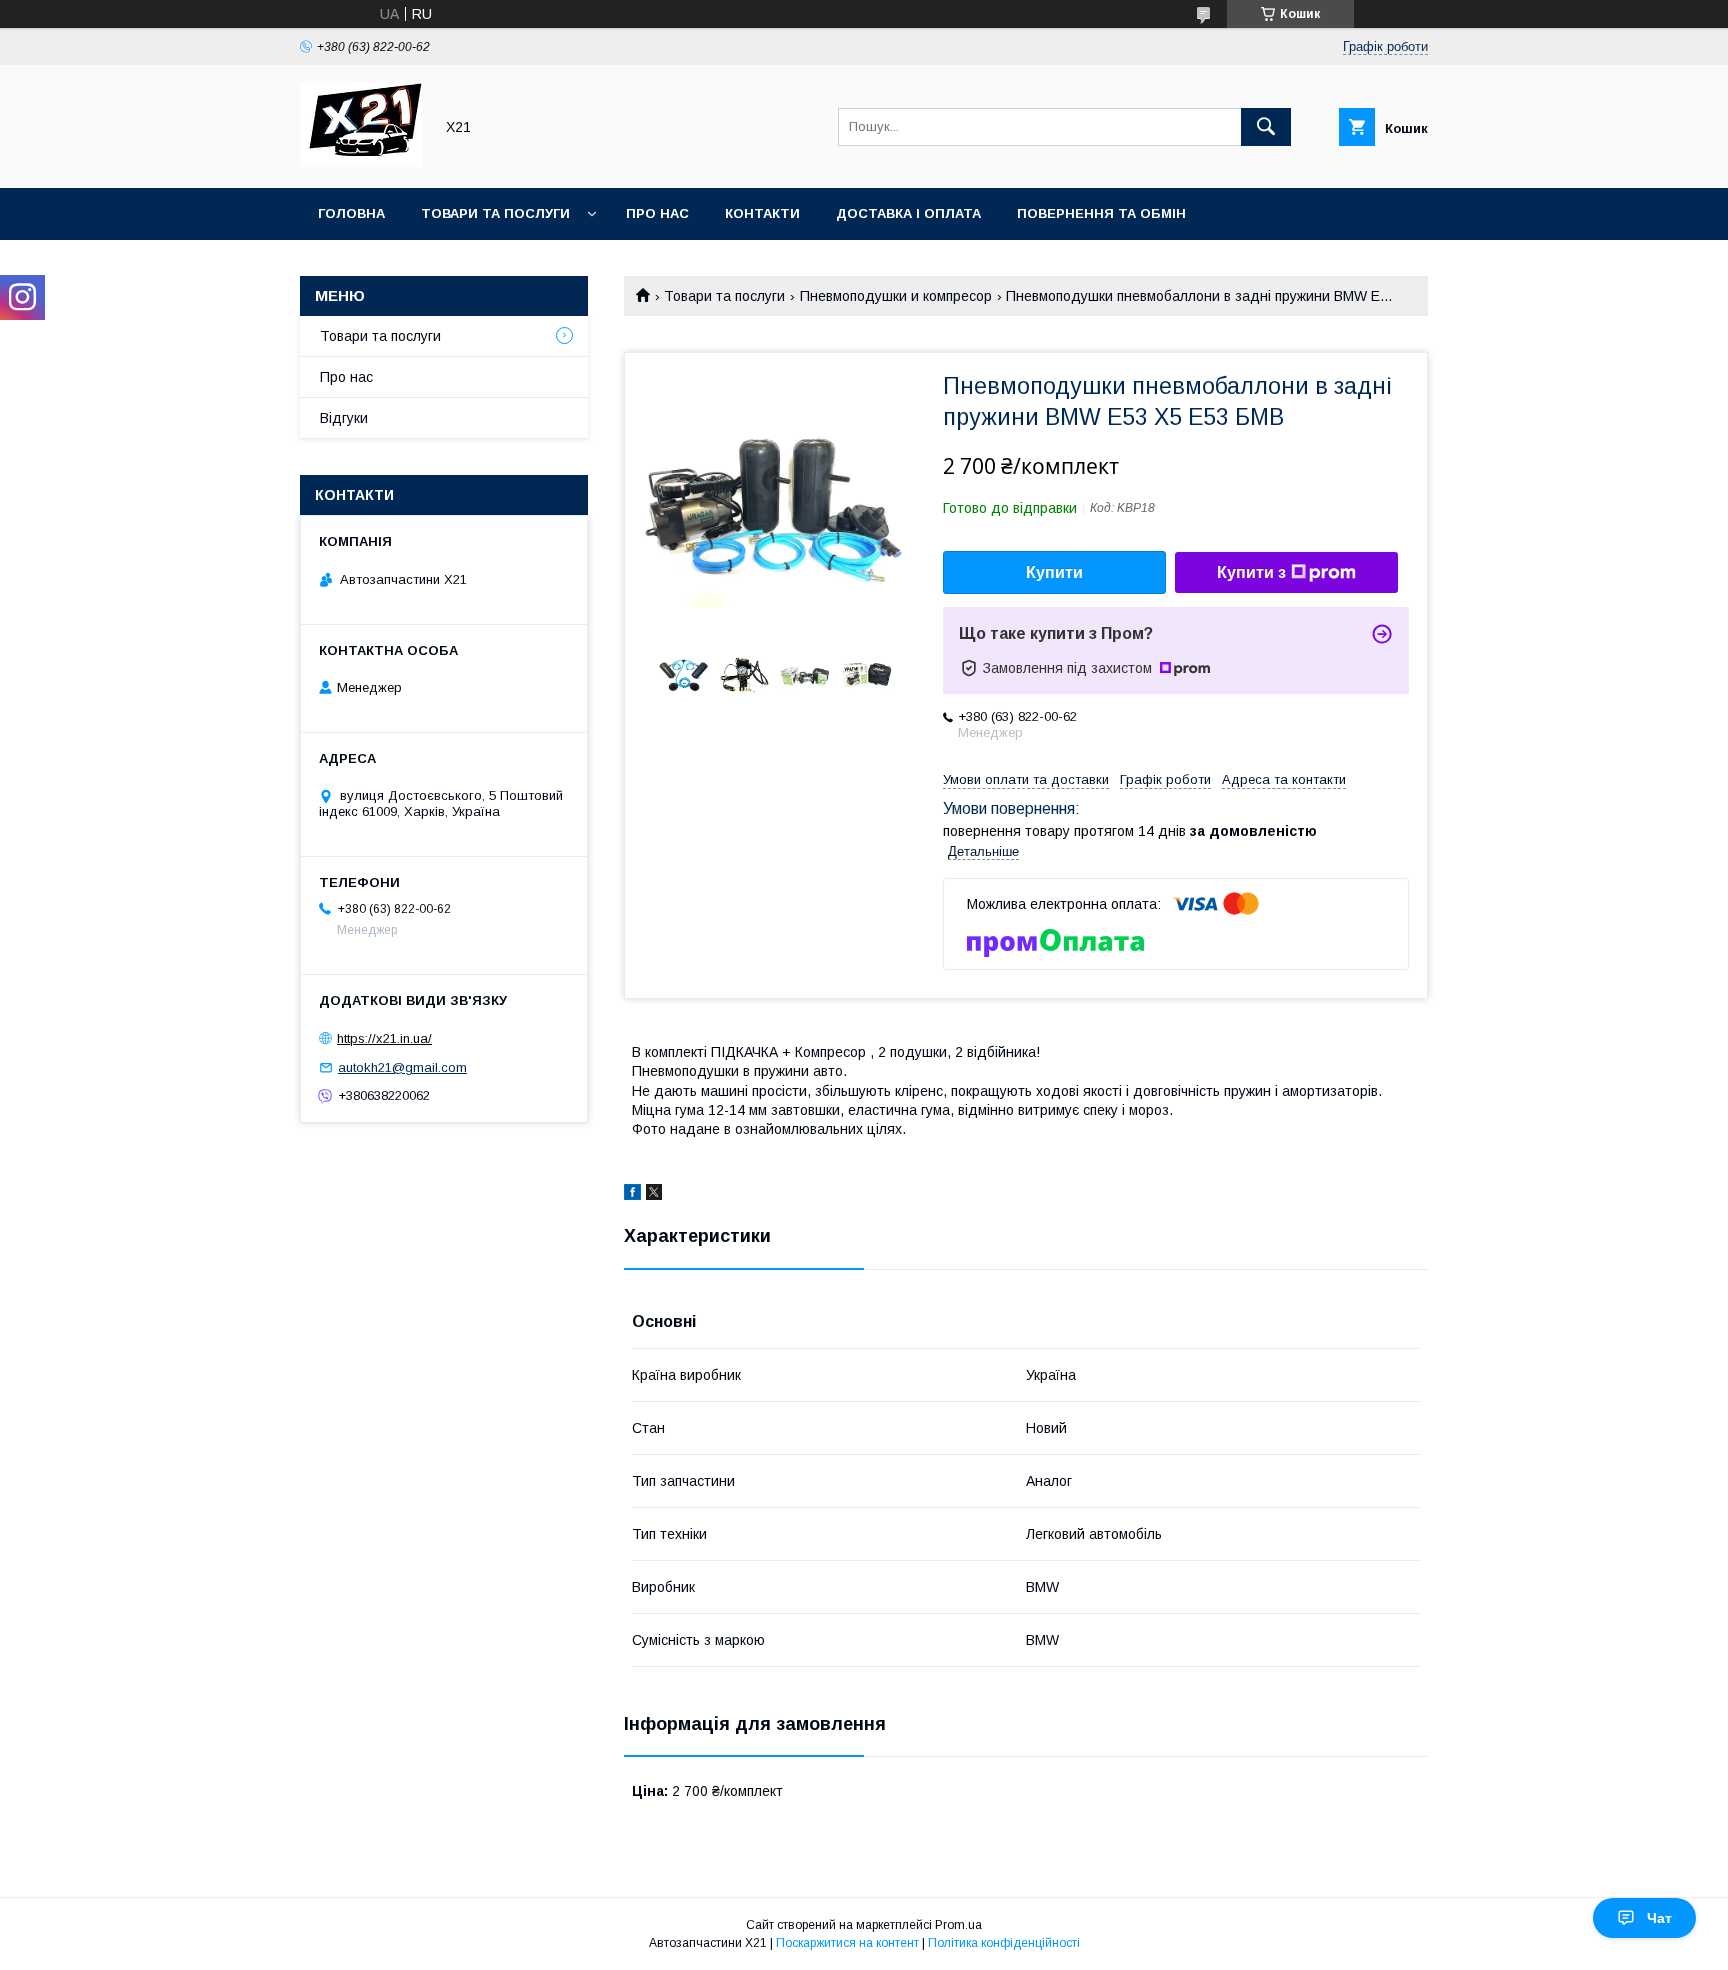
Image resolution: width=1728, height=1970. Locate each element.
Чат (1659, 1918)
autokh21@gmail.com (402, 1067)
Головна (351, 213)
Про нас (657, 213)
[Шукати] (1266, 127)
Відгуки (344, 418)
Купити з (1251, 572)
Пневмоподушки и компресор (896, 296)
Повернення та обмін (1101, 213)
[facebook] (632, 1195)
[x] (654, 1195)
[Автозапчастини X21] (361, 162)
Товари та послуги (495, 213)
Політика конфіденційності (1004, 1943)
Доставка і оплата (908, 213)
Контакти (762, 213)
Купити (1054, 572)
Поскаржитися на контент (847, 1943)
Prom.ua (958, 1925)
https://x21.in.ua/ (384, 1038)
